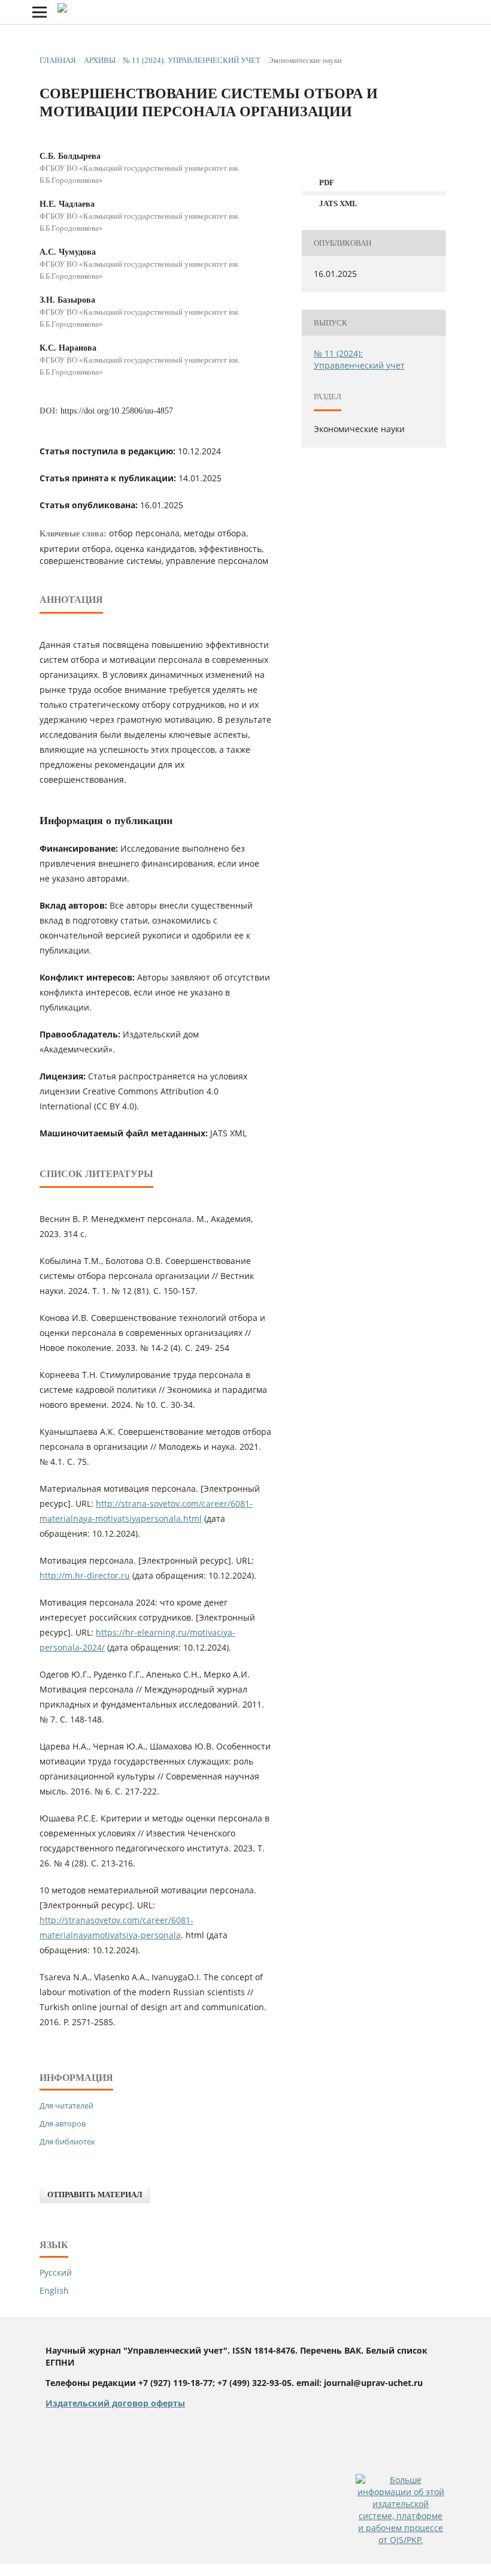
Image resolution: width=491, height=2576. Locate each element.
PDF (326, 183)
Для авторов (63, 2123)
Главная (58, 60)
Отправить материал (95, 2195)
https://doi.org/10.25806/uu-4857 (117, 411)
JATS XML (337, 203)
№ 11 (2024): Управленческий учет (192, 60)
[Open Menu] (40, 12)
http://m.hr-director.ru (85, 1575)
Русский (56, 2272)
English (54, 2290)
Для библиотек (67, 2141)
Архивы (100, 60)
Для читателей (66, 2106)
